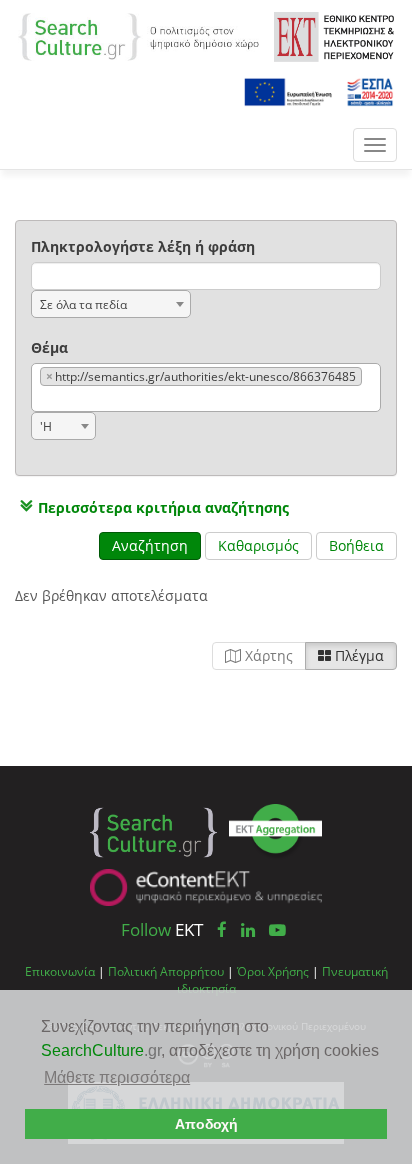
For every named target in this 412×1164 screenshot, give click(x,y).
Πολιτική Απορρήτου (166, 971)
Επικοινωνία (60, 971)
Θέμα (49, 347)
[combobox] (111, 304)
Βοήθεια (356, 545)
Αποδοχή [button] (206, 1124)
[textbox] (44, 399)
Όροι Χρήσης (273, 971)
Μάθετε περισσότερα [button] (117, 1077)
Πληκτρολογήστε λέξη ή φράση (143, 246)
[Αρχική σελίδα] (138, 35)
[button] (152, 507)
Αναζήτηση (150, 545)
